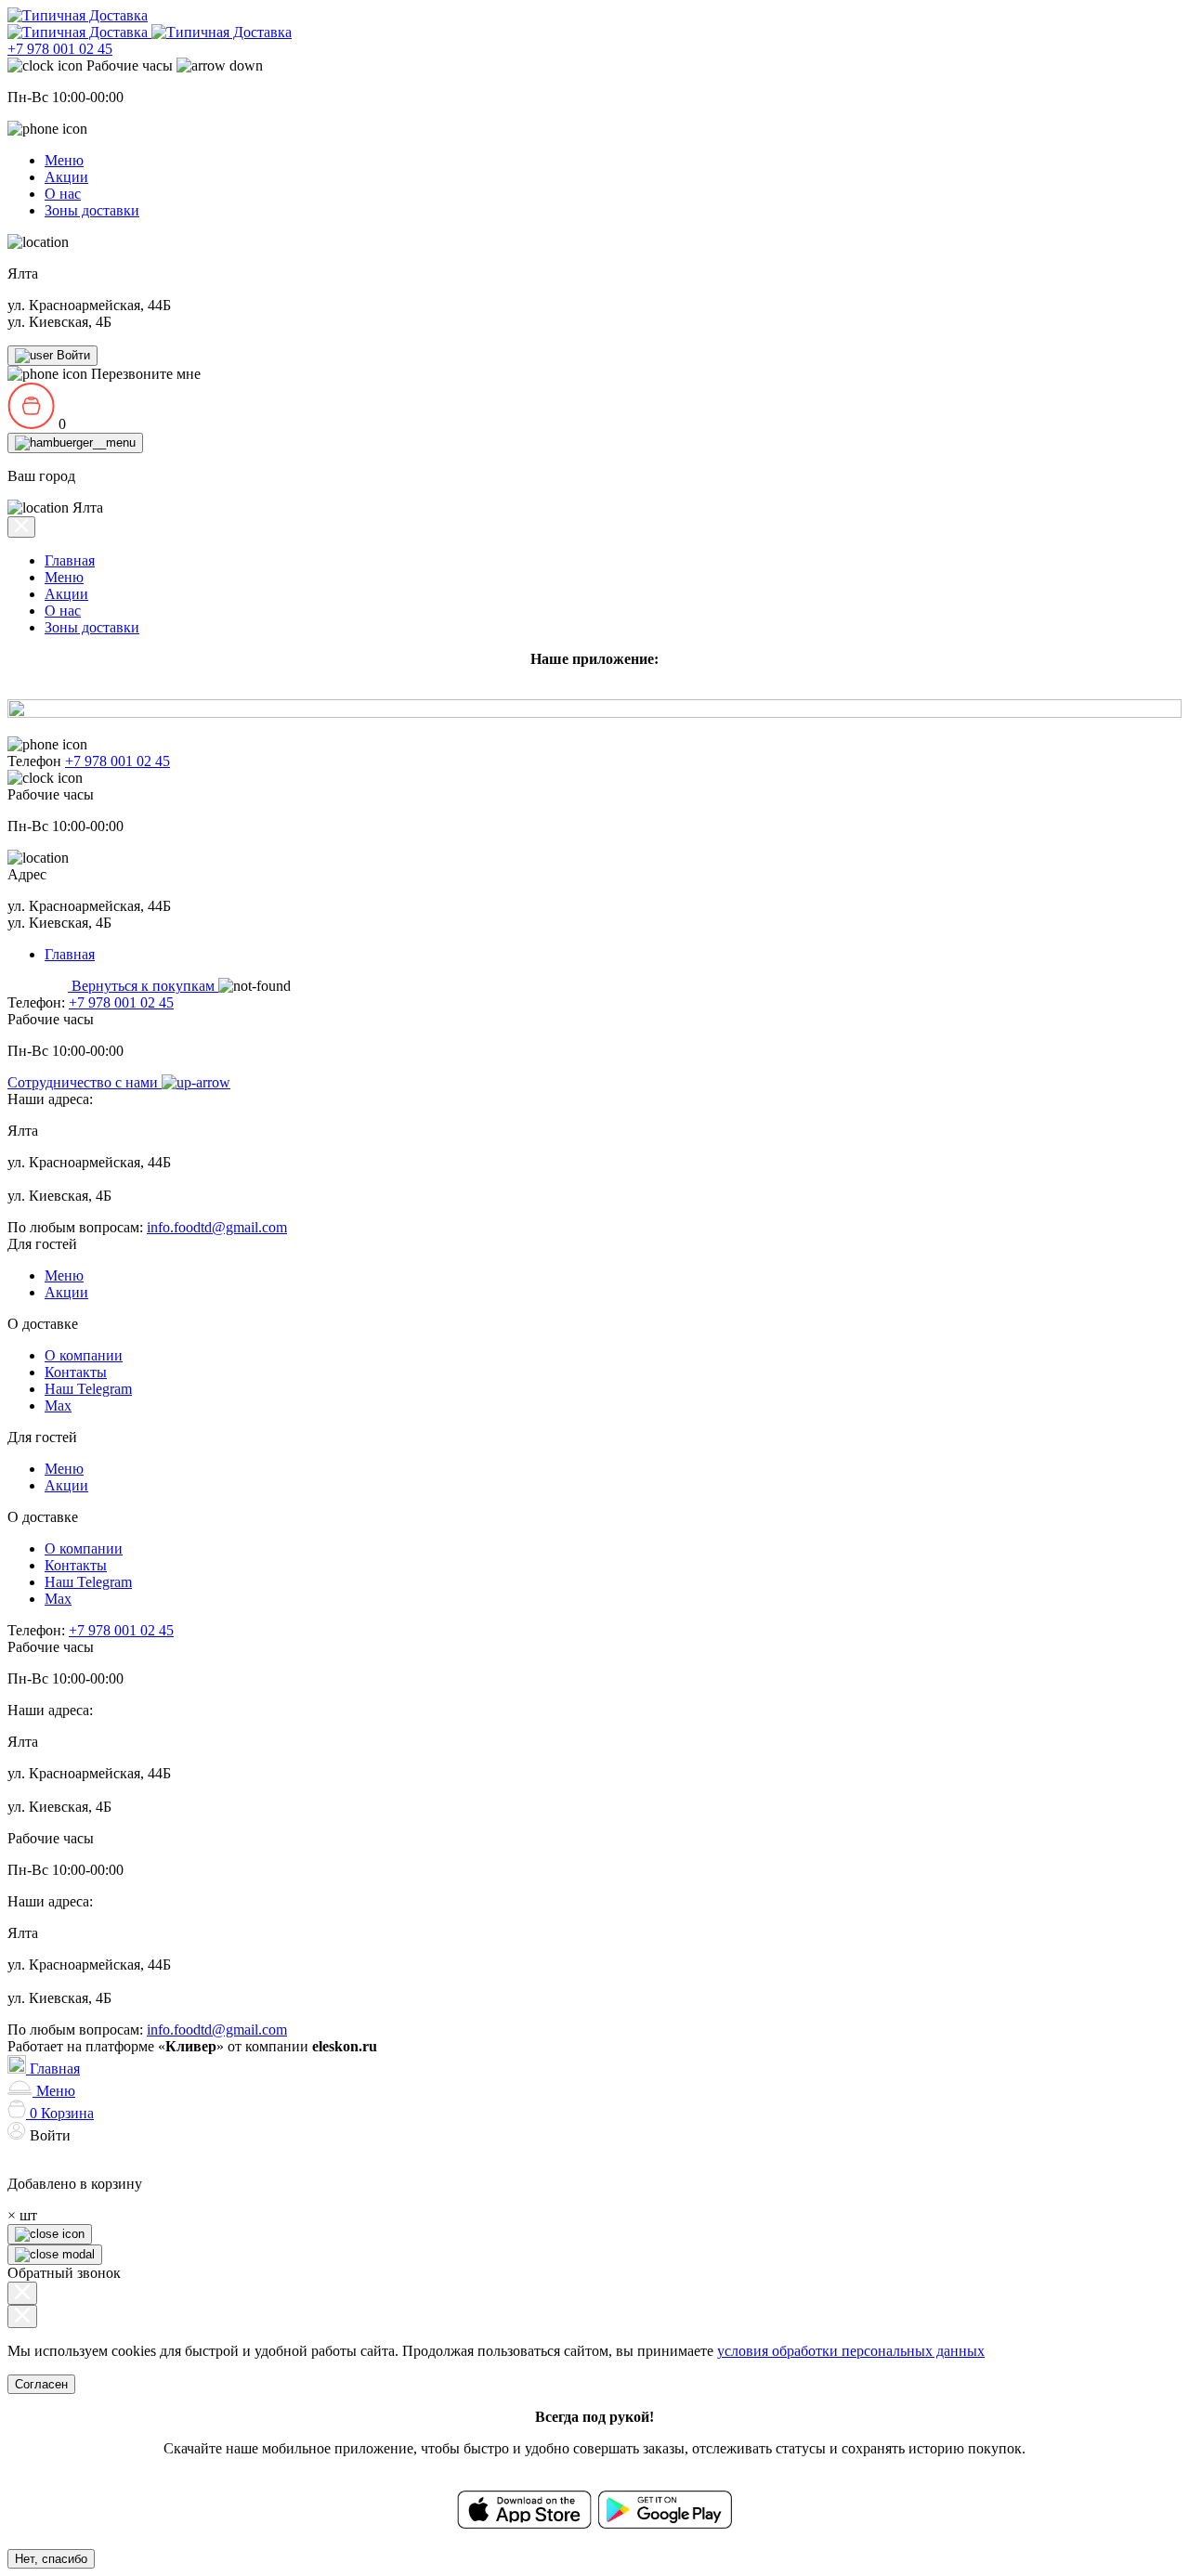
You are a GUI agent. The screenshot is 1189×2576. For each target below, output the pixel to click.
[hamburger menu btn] (75, 443)
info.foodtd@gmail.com (217, 1227)
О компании (84, 1355)
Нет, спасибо (51, 2559)
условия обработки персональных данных (851, 2351)
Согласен (41, 2384)
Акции (66, 177)
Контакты (76, 1372)
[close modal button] (22, 2293)
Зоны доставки (92, 210)
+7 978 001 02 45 (60, 49)
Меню (64, 160)
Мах (58, 1405)
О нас (63, 194)
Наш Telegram (88, 1389)
